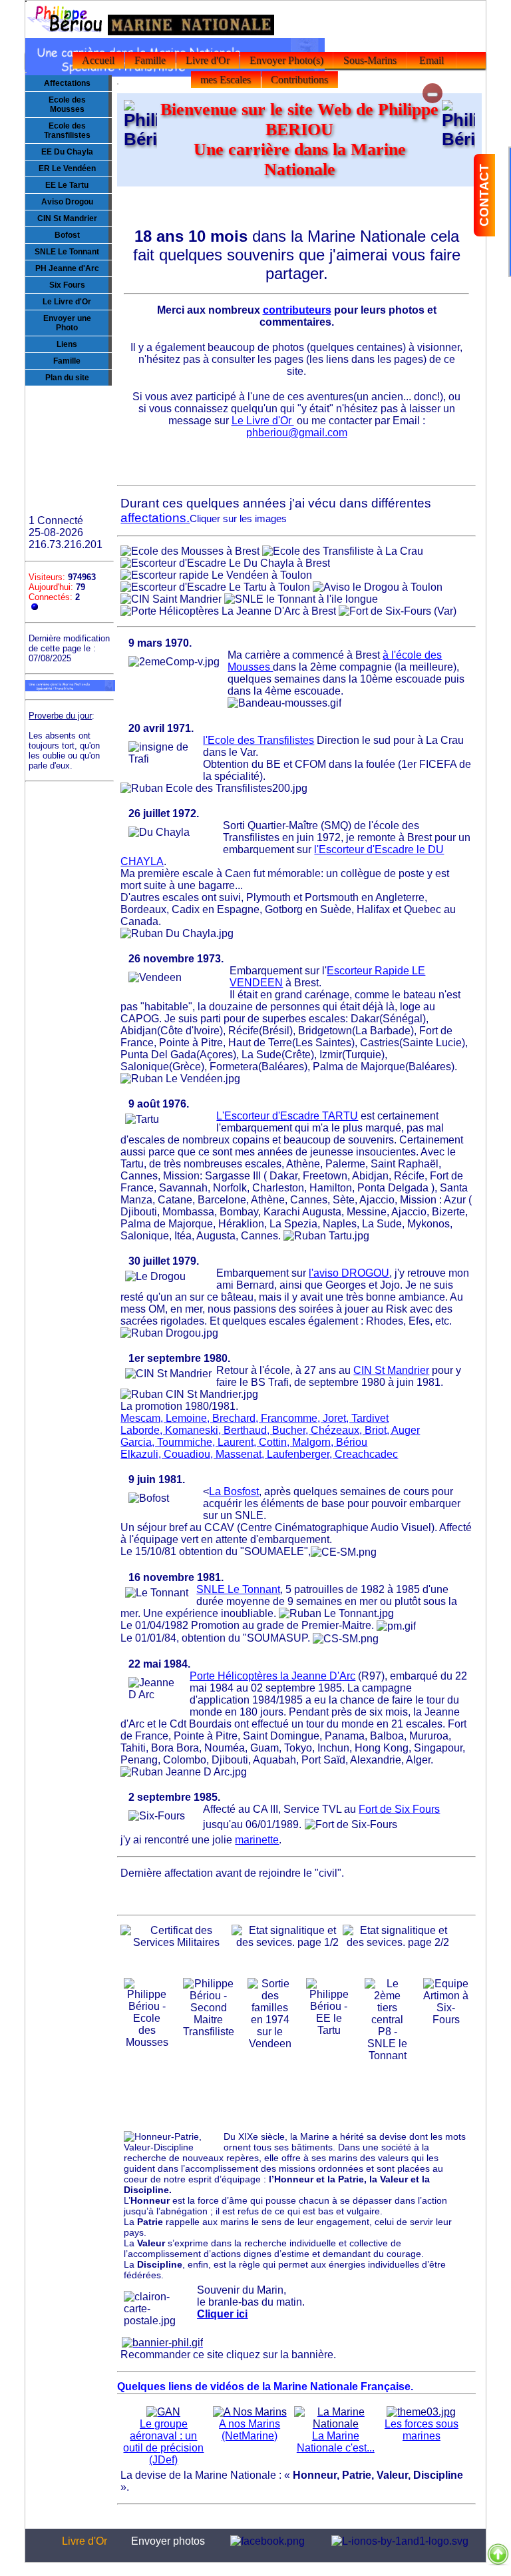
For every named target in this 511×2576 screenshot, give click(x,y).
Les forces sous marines (422, 2430)
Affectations (67, 83)
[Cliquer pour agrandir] (190, 551)
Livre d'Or (208, 60)
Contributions (299, 80)
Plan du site (67, 378)
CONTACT (484, 195)
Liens (67, 344)
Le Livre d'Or (67, 302)
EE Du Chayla (67, 152)
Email (431, 60)
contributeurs (297, 310)
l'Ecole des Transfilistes (258, 740)
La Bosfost (234, 1491)
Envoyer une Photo (67, 323)
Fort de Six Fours (399, 1809)
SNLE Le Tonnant (67, 252)
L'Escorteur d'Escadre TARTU (287, 1116)
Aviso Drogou (67, 202)
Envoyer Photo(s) (286, 60)
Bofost (67, 235)
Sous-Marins (370, 60)
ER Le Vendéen (67, 168)
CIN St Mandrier (67, 218)
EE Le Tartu (67, 185)
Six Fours (67, 285)
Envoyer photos (168, 2541)
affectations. (155, 518)
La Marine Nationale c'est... (336, 2442)
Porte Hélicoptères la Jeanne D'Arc (272, 1676)
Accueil (98, 60)
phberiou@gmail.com (297, 433)
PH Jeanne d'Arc (67, 268)
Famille (150, 60)
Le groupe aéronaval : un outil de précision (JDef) (163, 2442)
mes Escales (226, 80)
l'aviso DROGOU (349, 1273)
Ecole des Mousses (67, 105)
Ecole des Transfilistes (67, 131)
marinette (257, 1840)
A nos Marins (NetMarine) (250, 2430)
